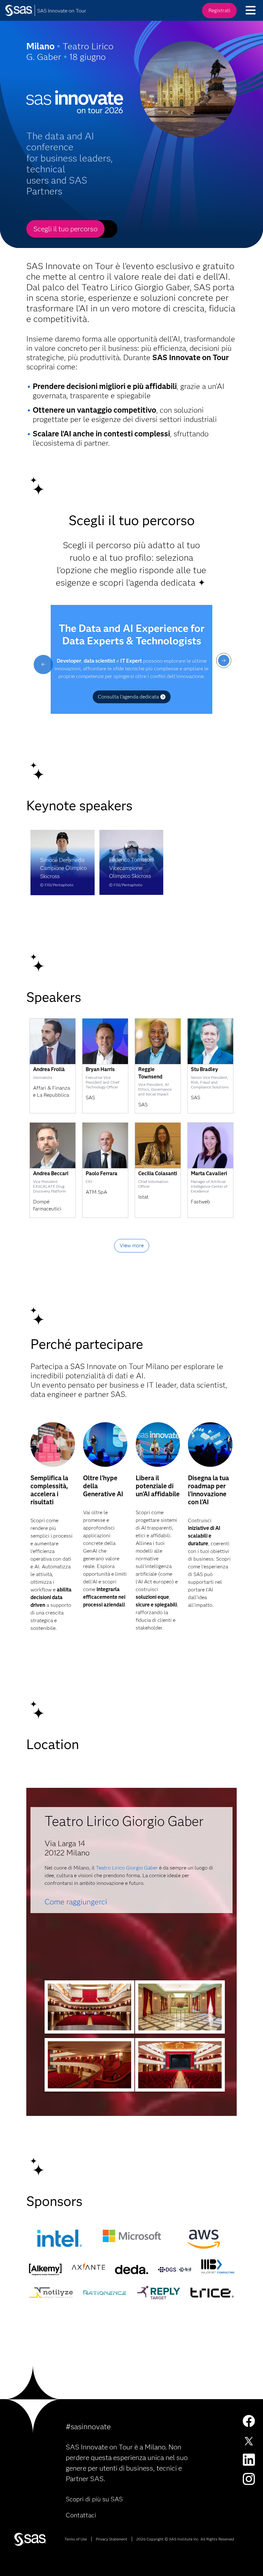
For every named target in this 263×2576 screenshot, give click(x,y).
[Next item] (224, 661)
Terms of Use (76, 2539)
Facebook (249, 2421)
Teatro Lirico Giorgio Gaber (127, 1868)
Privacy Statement (112, 2539)
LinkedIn (249, 2460)
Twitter (249, 2440)
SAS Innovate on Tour (62, 11)
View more (132, 1246)
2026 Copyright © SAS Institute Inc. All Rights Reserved (185, 2539)
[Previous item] (43, 665)
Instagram (249, 2479)
